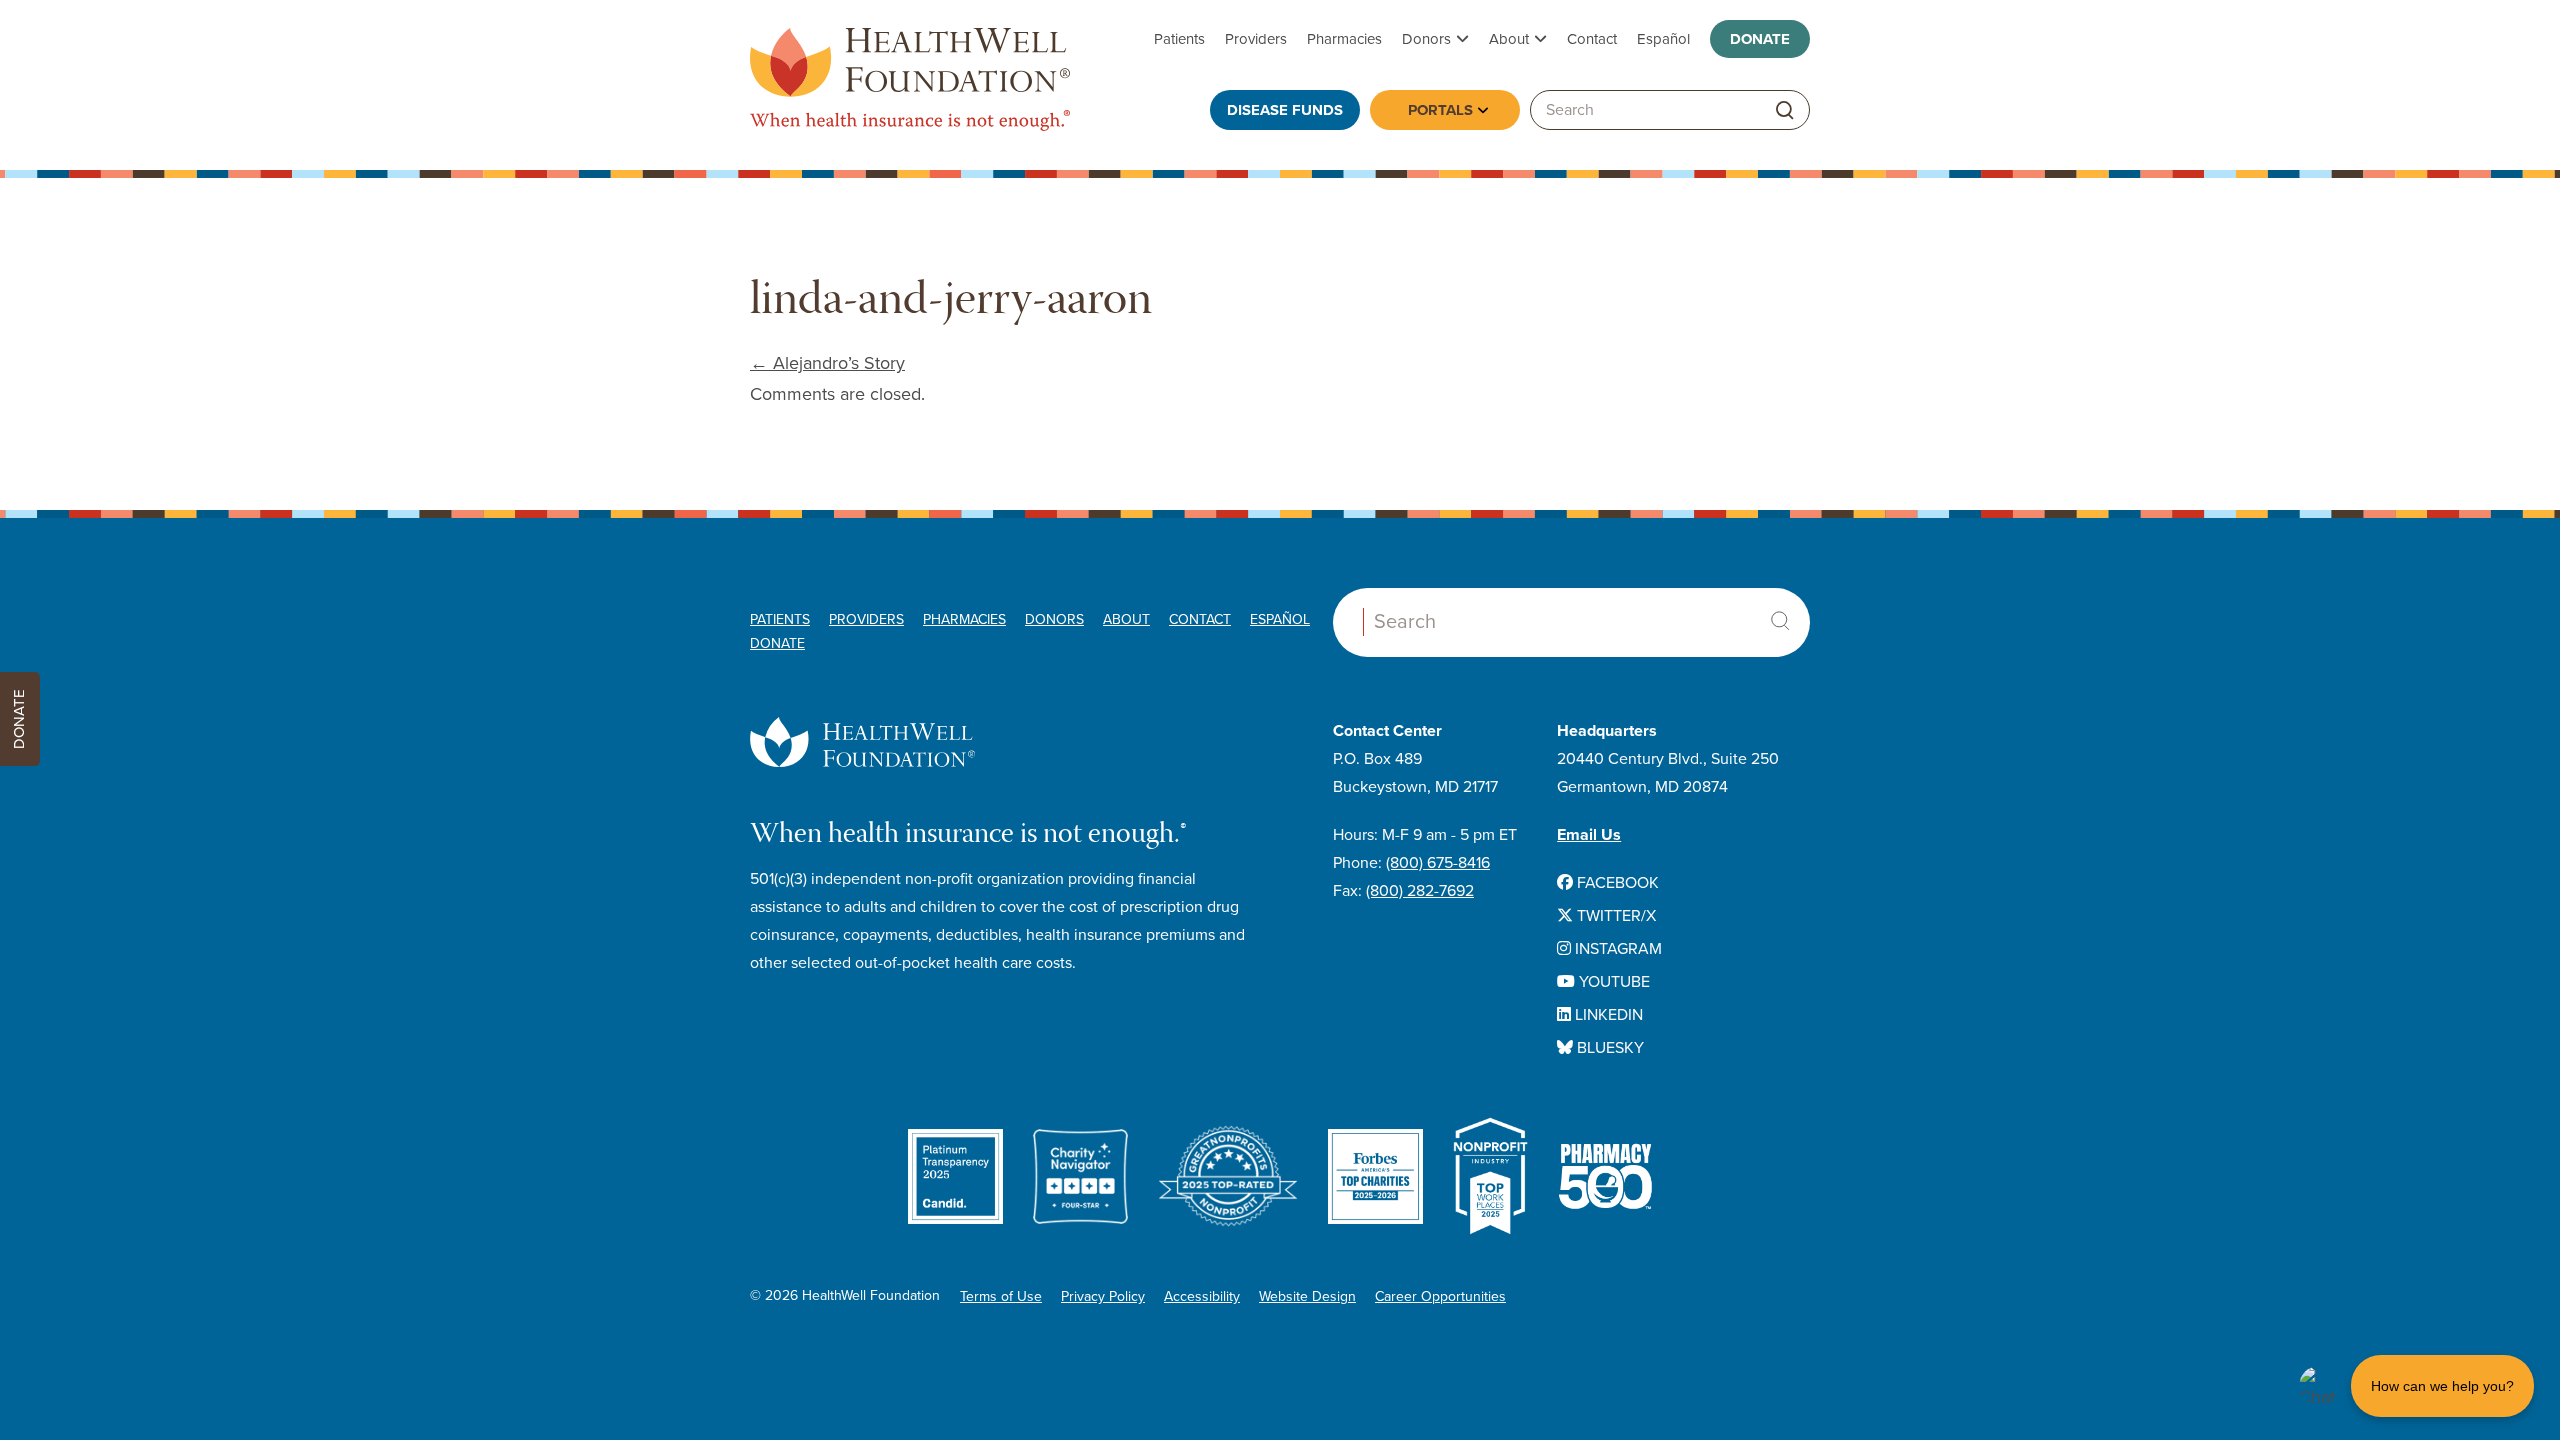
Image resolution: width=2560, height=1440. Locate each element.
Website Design (1307, 1296)
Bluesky (1608, 1048)
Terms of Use (1001, 1296)
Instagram (1616, 949)
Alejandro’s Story (827, 363)
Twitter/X (1614, 916)
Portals (1440, 110)
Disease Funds (1285, 110)
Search (1780, 621)
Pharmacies (1344, 39)
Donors (1426, 39)
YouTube (1612, 982)
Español (1663, 39)
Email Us (1589, 835)
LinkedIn (1607, 1015)
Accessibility (1202, 1296)
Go (1785, 110)
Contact (1592, 39)
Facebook (1616, 883)
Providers (1256, 39)
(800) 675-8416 (1438, 863)
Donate (1760, 39)
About (1509, 39)
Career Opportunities (1440, 1296)
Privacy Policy (1103, 1296)
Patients (1179, 39)
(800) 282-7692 (1420, 891)
